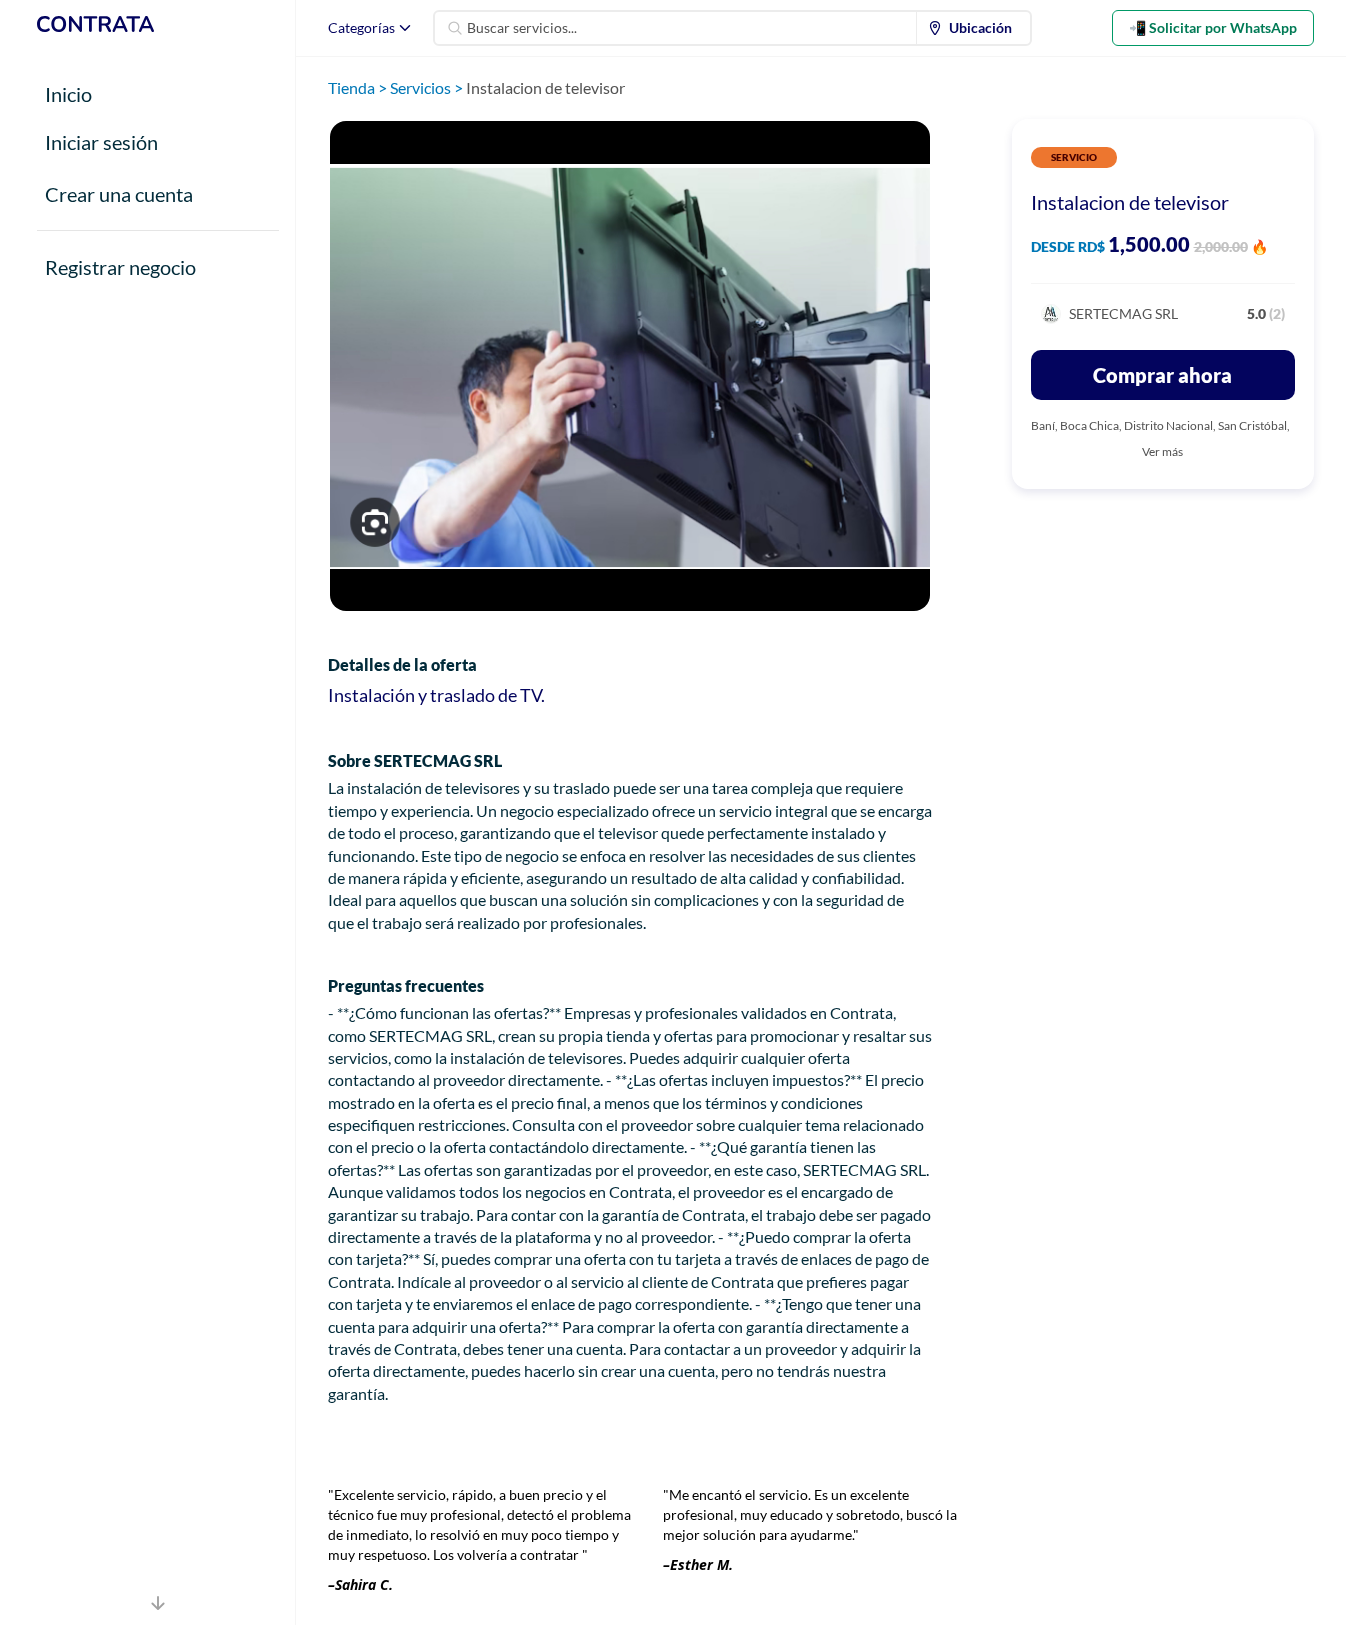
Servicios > (428, 87)
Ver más (1162, 451)
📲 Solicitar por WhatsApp (1213, 27)
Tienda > (359, 87)
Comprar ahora (1162, 375)
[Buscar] (455, 28)
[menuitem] (974, 28)
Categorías (361, 27)
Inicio (68, 94)
